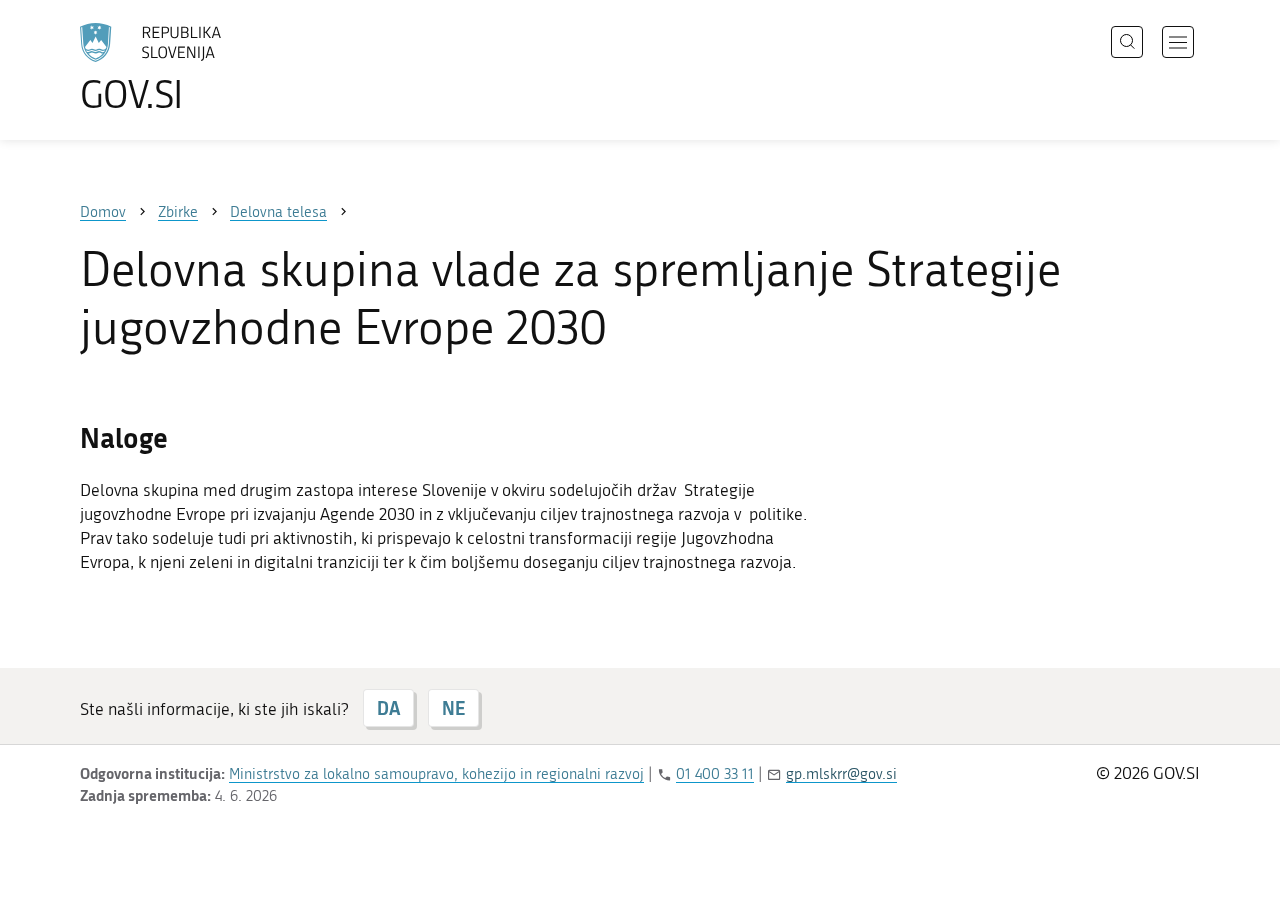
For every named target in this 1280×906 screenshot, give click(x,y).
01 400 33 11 (715, 774)
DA (388, 708)
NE (453, 708)
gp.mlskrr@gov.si (841, 774)
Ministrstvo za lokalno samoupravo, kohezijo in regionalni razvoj (436, 774)
